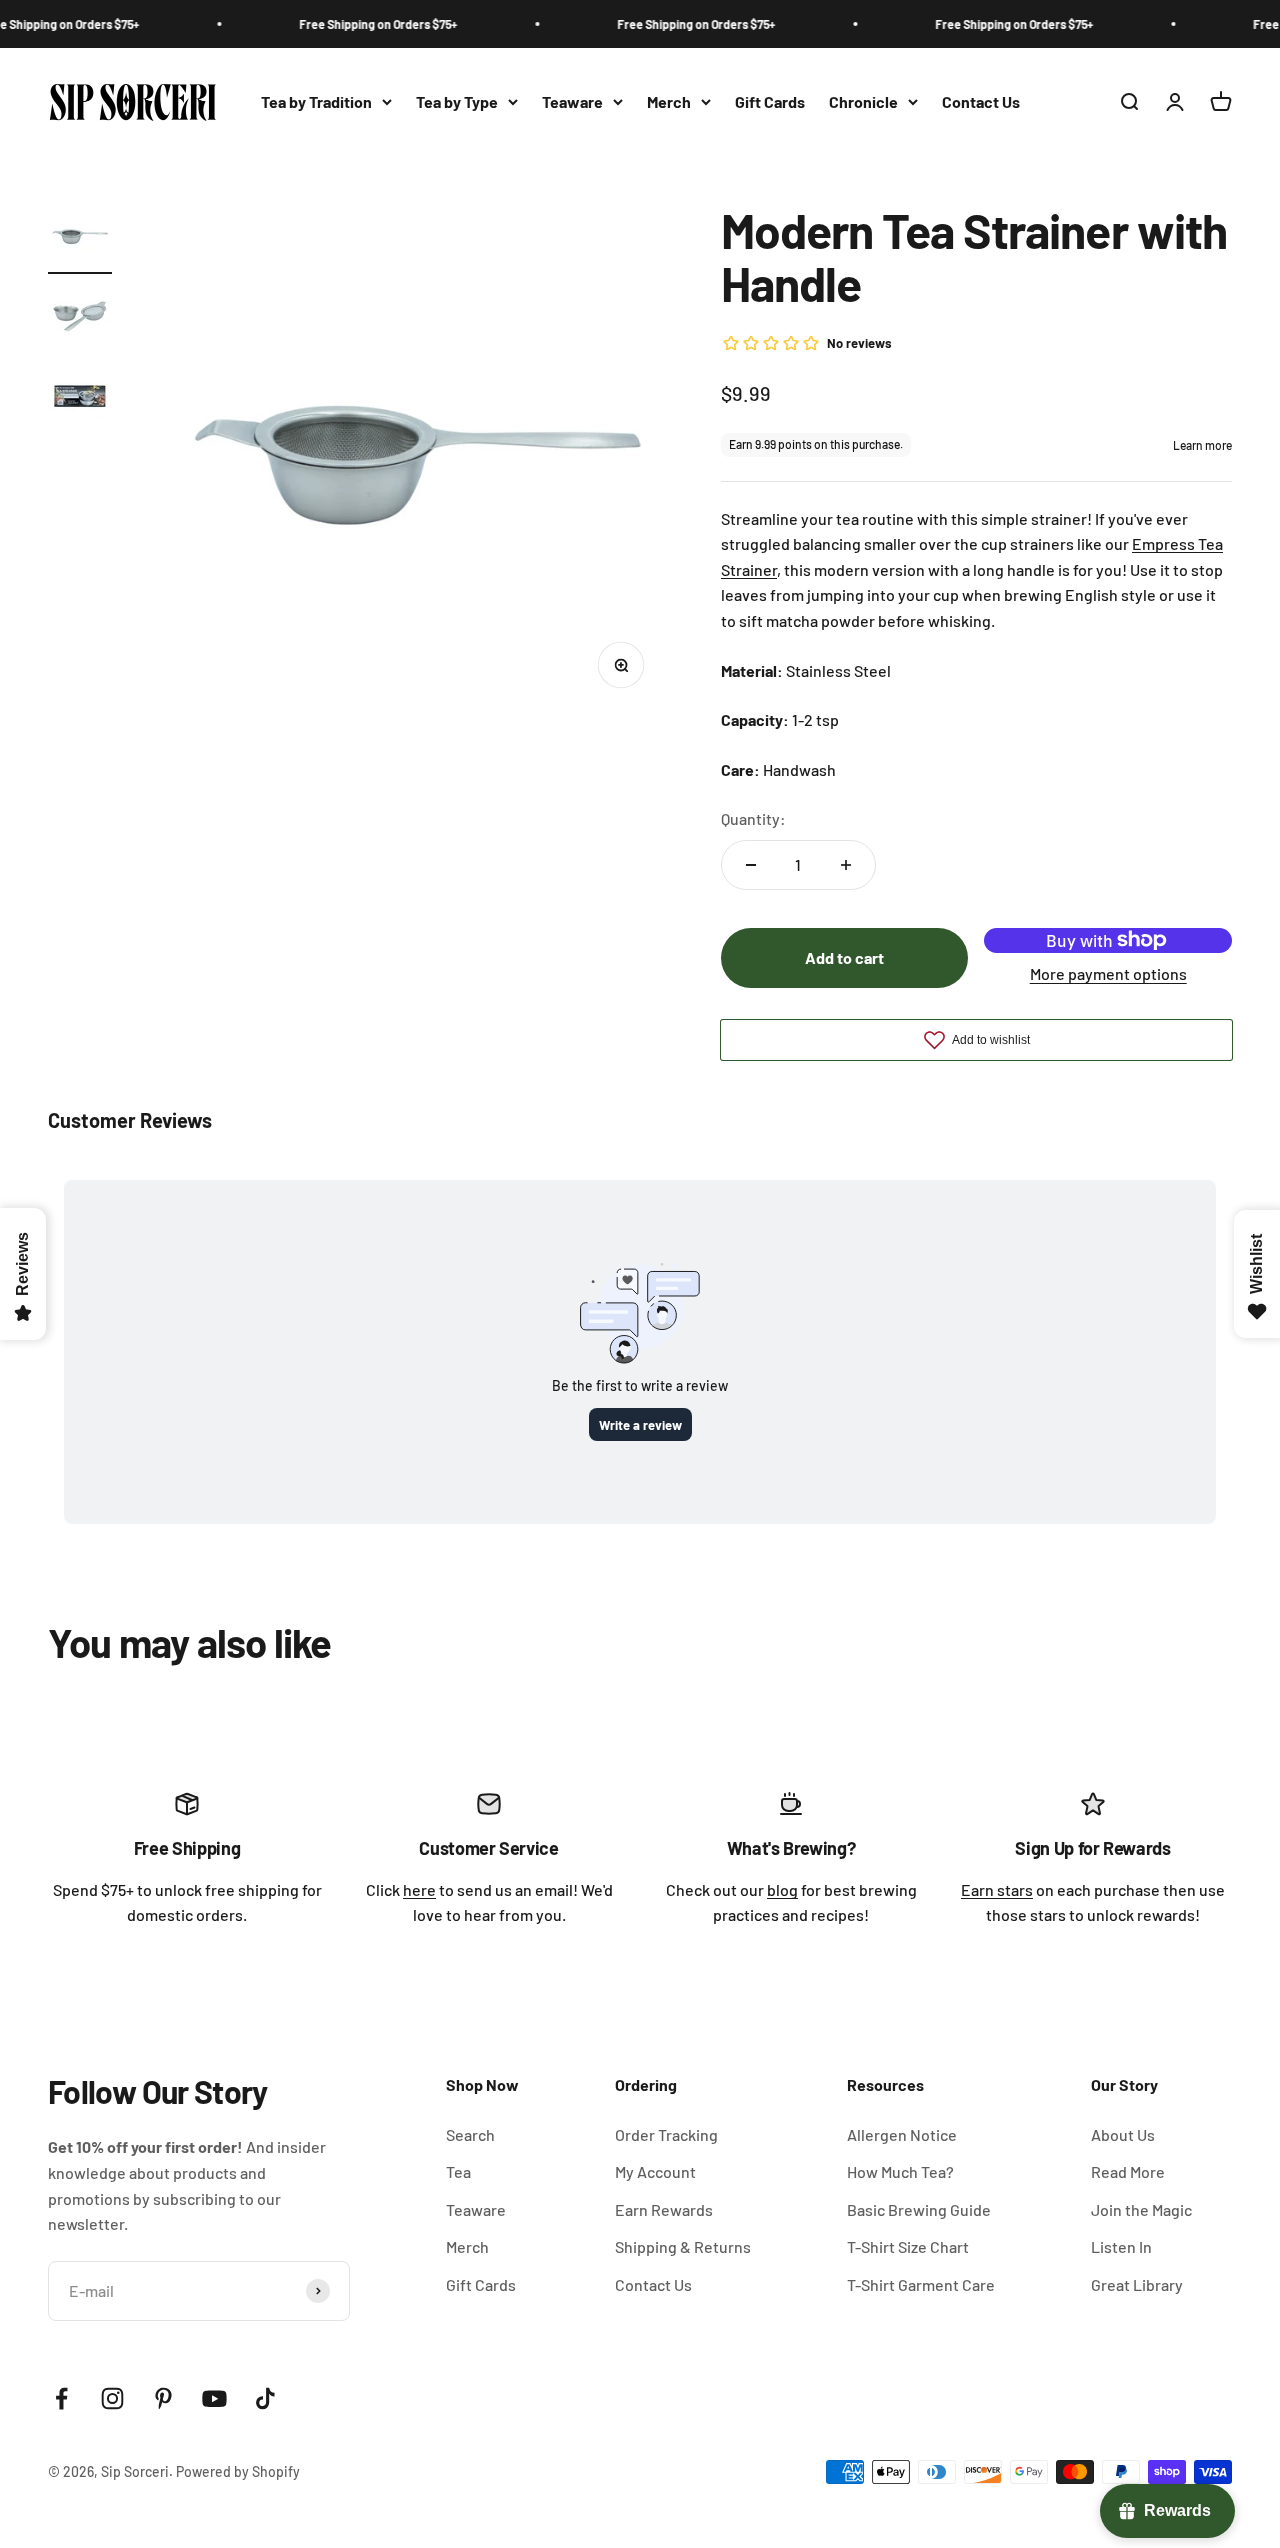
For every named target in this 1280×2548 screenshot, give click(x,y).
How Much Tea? (900, 2171)
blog (782, 1889)
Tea (458, 2171)
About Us (1123, 2134)
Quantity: (753, 818)
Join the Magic (1141, 2209)
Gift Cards (770, 101)
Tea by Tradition (316, 101)
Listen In (1121, 2246)
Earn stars (997, 1889)
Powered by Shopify (238, 2471)
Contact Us (981, 101)
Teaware (572, 101)
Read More (1128, 2171)
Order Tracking (666, 2134)
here (419, 1889)
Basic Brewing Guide (919, 2209)
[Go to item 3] (80, 399)
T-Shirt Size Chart (908, 2246)
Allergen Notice (902, 2134)
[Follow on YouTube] (214, 2398)
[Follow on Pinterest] (163, 2398)
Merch (669, 101)
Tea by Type (457, 101)
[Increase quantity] (846, 865)
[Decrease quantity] (751, 865)
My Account (655, 2171)
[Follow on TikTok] (265, 2398)
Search (470, 2134)
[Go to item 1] (80, 239)
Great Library (1137, 2284)
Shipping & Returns (683, 2246)
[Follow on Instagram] (112, 2398)
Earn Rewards (664, 2209)
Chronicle (863, 101)
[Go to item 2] (80, 319)
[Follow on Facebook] (61, 2398)
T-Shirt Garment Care (921, 2284)
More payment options (1108, 973)
